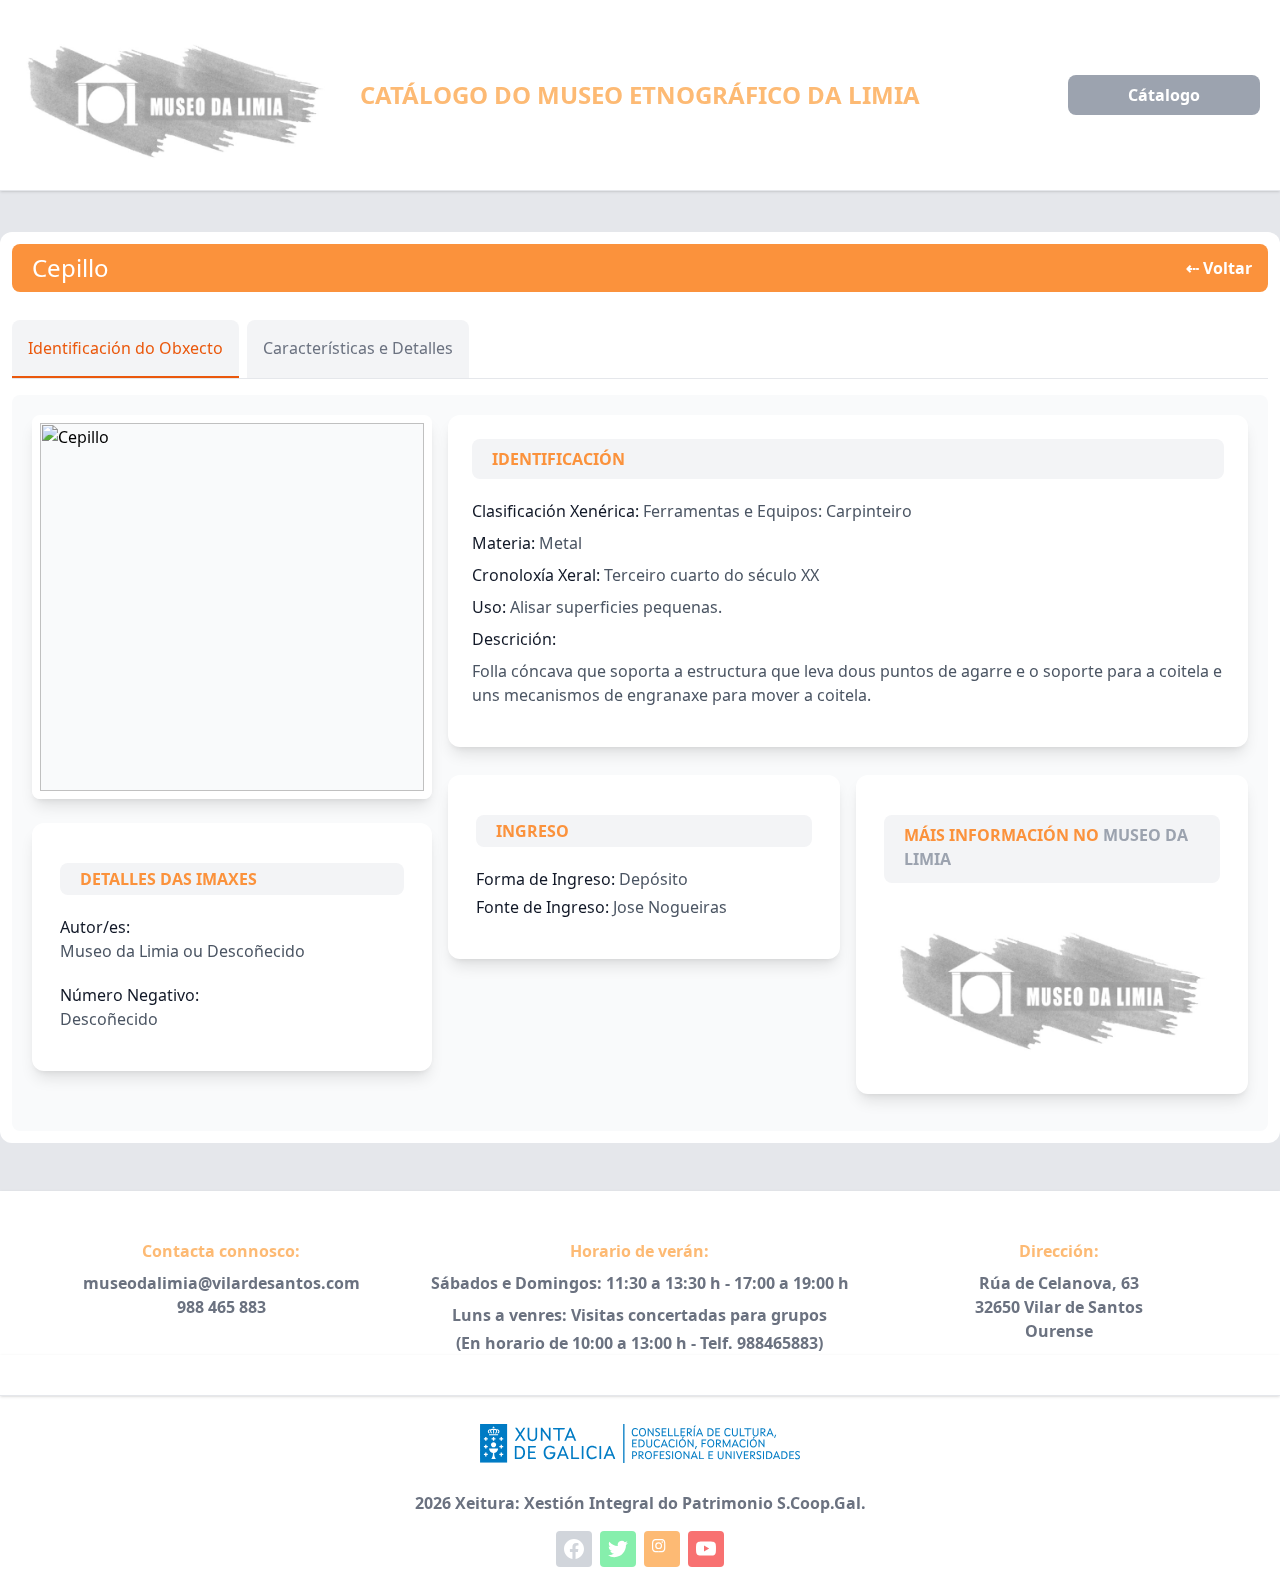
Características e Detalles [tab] (358, 348)
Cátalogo (1164, 95)
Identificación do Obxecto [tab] (125, 348)
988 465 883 (221, 1307)
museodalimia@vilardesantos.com (221, 1283)
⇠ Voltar (1219, 268)
